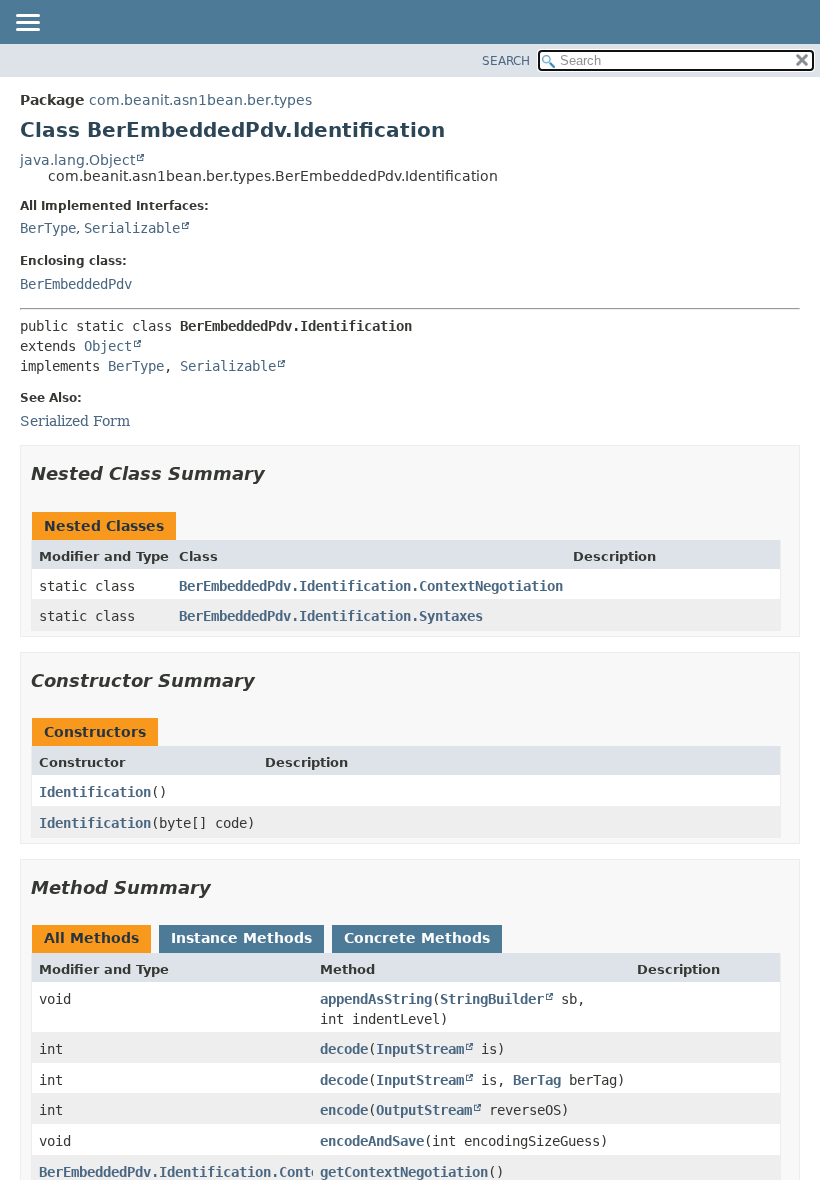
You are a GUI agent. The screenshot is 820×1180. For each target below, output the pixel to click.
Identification (95, 792)
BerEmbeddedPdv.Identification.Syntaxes (331, 616)
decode (344, 1049)
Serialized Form (75, 421)
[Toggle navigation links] (27, 24)
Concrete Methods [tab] (417, 938)
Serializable (132, 228)
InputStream (420, 1049)
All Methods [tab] (91, 938)
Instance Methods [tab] (241, 938)
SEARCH (506, 61)
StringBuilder (492, 999)
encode (344, 1110)
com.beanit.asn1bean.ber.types (200, 100)
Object (108, 346)
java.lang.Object (77, 160)
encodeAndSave (372, 1141)
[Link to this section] (279, 473)
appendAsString (376, 999)
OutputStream (424, 1110)
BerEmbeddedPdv (76, 284)
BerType (48, 228)
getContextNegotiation (404, 1172)
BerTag (537, 1080)
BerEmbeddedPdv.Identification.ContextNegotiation (371, 586)
